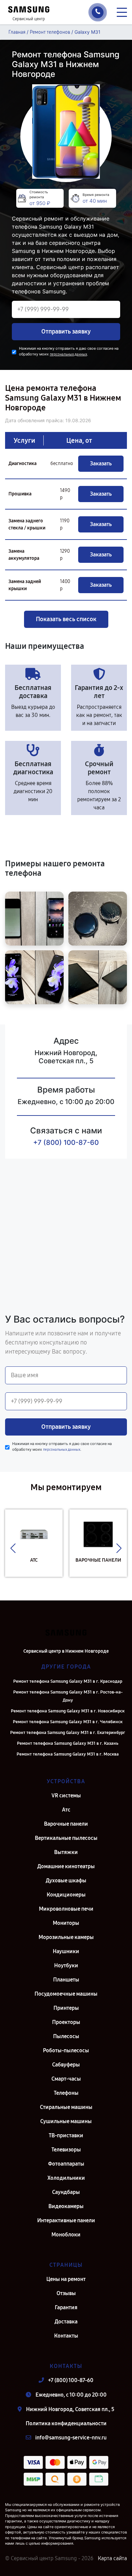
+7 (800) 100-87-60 (66, 1142)
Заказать (101, 464)
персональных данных (68, 354)
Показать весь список (66, 619)
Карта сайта (112, 2558)
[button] (13, 1548)
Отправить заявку (66, 331)
